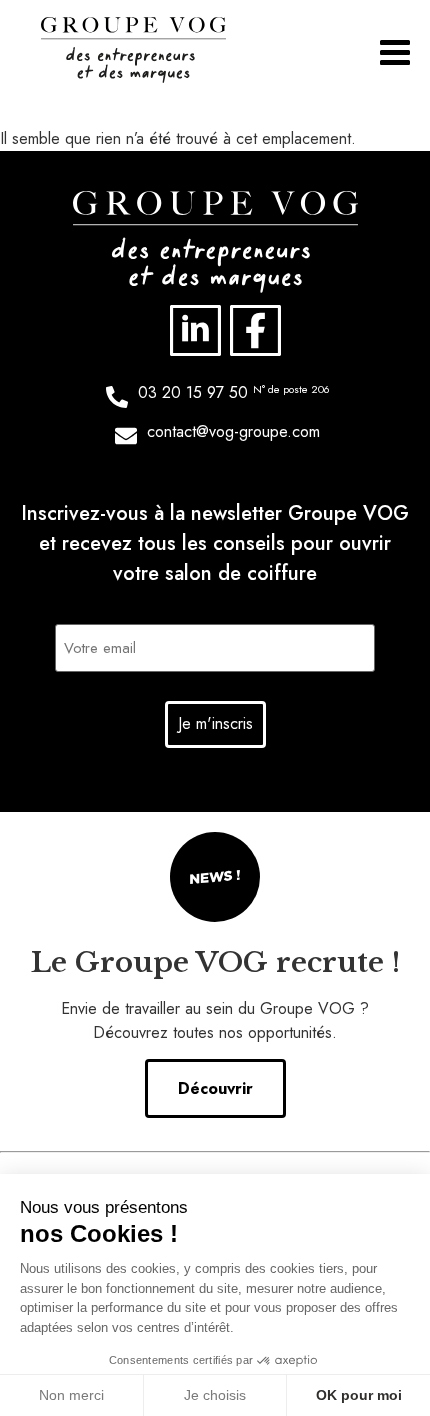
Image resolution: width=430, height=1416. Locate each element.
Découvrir (215, 1088)
